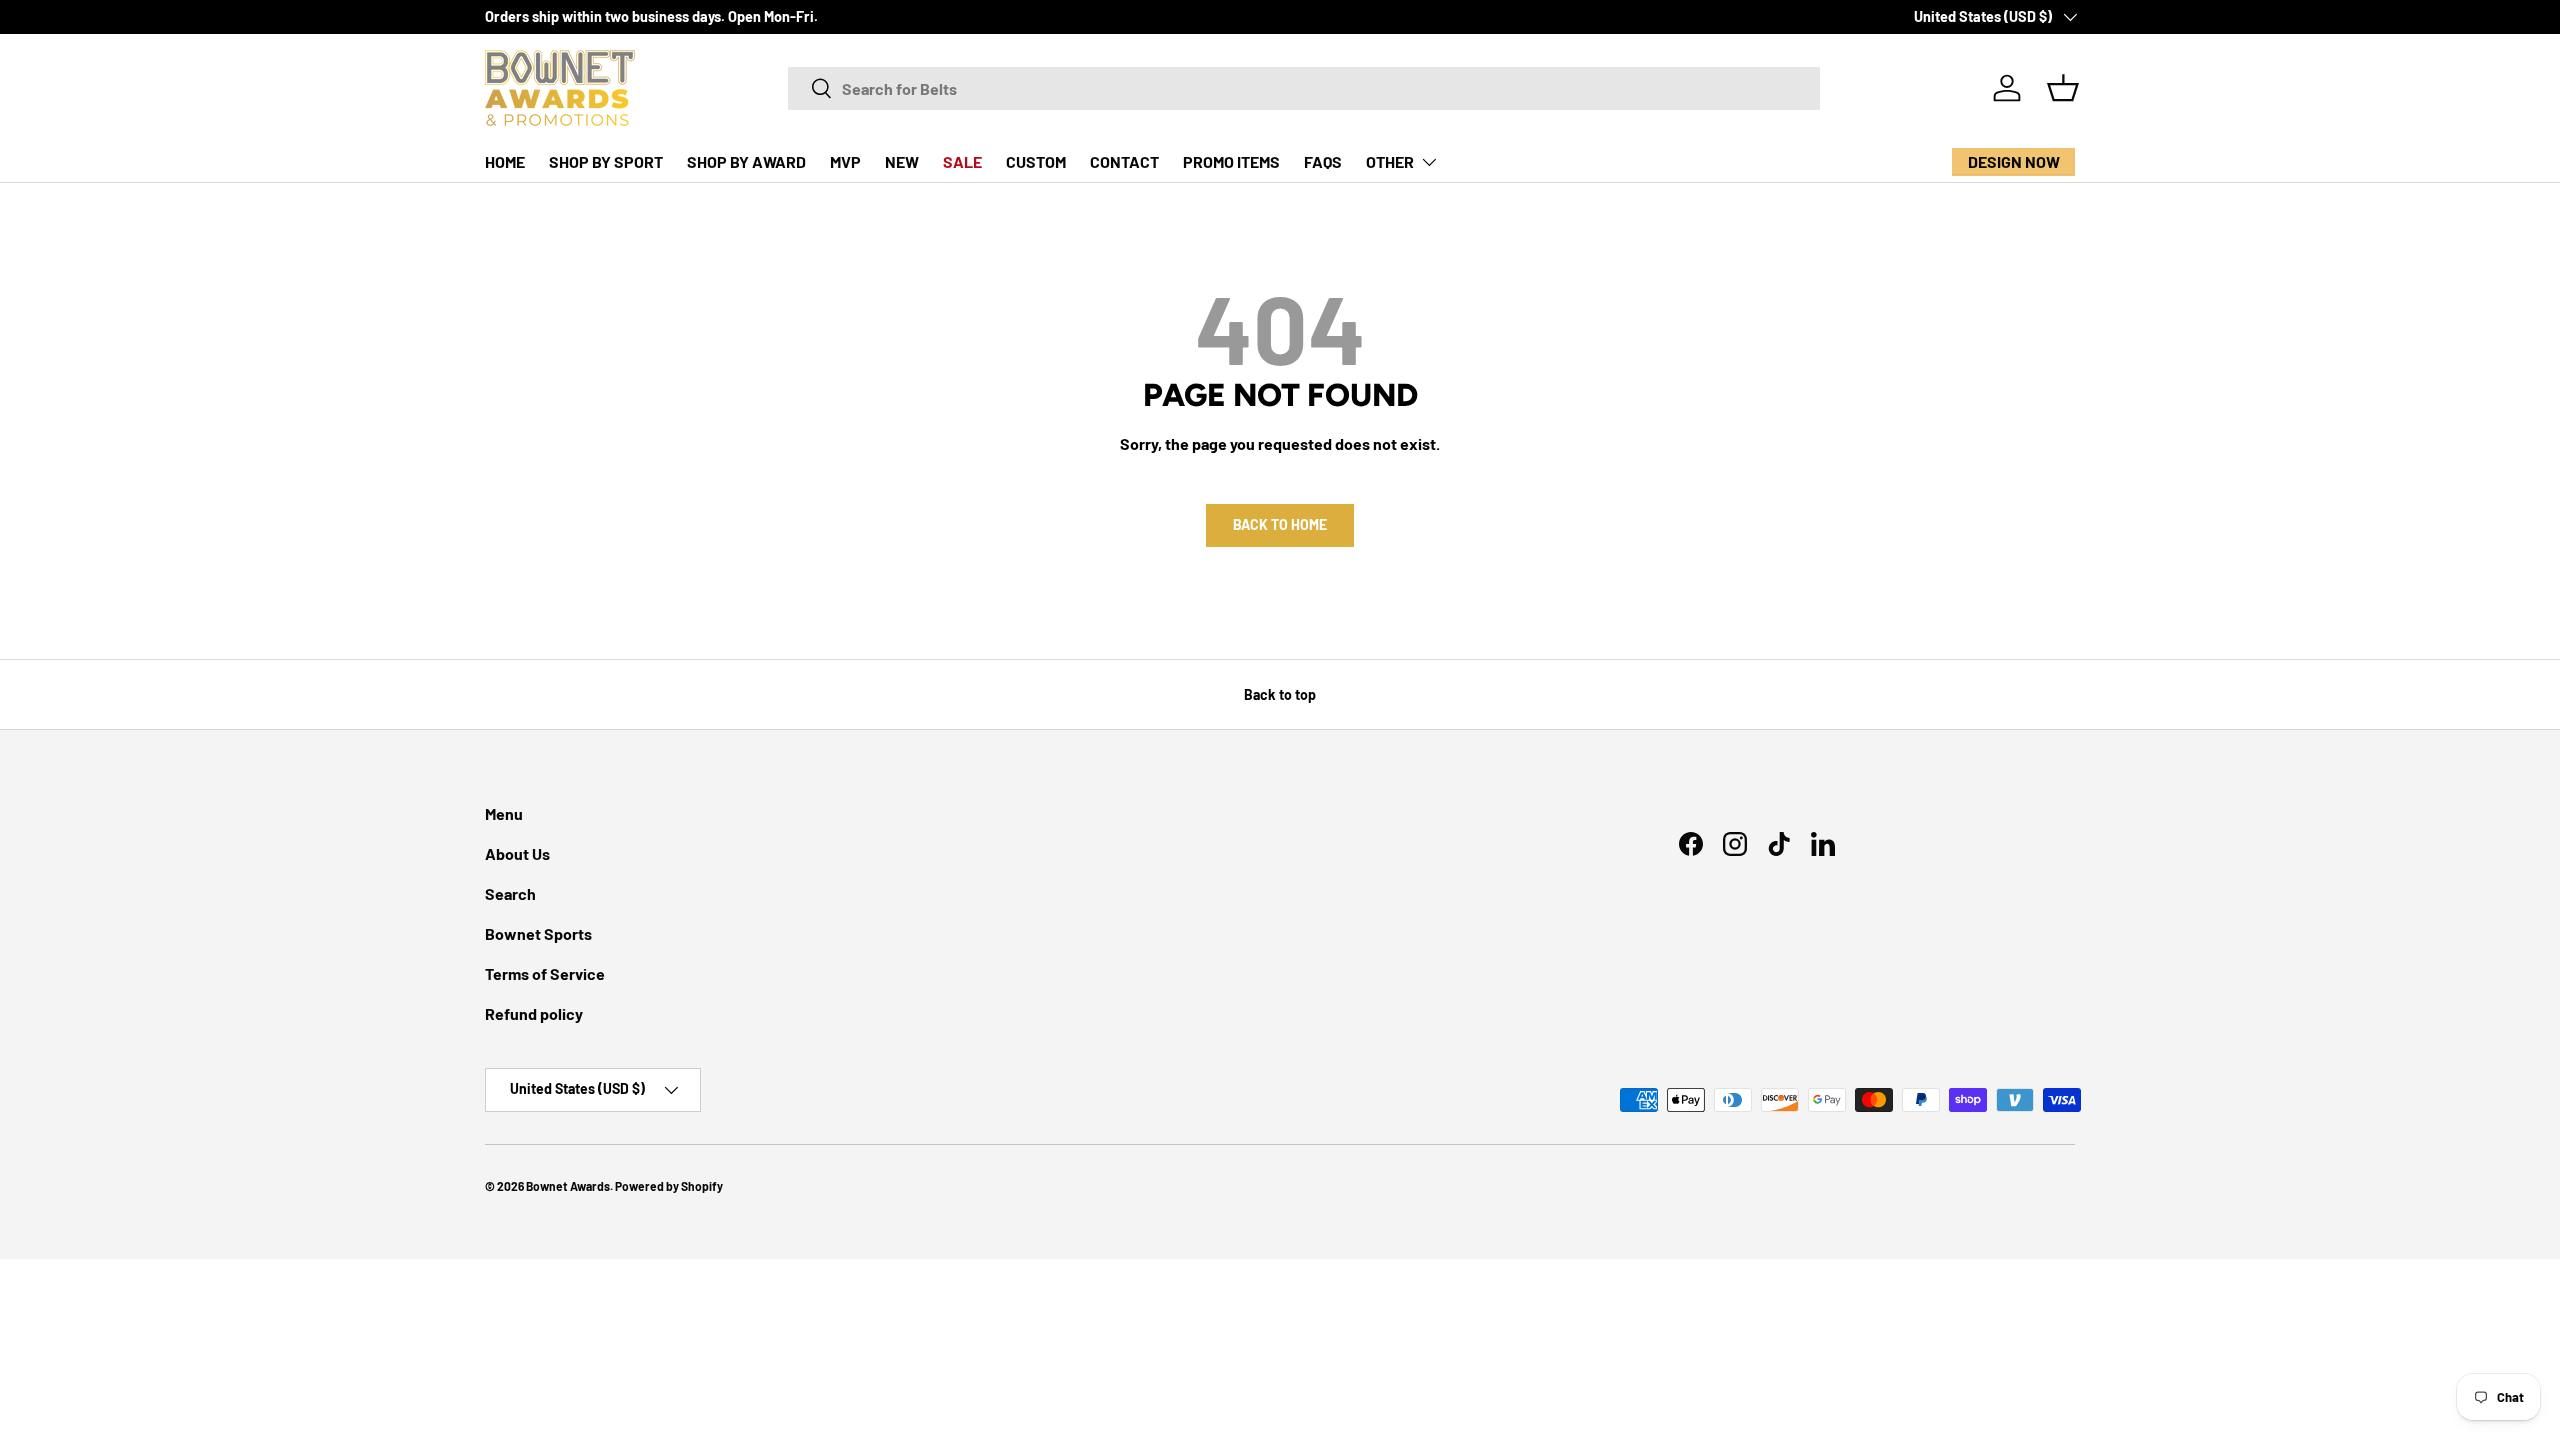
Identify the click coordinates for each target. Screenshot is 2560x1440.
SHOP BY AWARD (746, 161)
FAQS (1323, 161)
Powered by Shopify (669, 1186)
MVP (845, 161)
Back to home (1280, 524)
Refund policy (534, 1013)
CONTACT (1124, 161)
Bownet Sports (538, 933)
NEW (902, 161)
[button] (2063, 88)
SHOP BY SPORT (606, 161)
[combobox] (1304, 88)
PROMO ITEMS (1231, 161)
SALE (962, 161)
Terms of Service (545, 973)
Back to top (1280, 694)
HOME (505, 161)
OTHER (1390, 161)
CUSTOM (1036, 161)
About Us (517, 853)
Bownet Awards (568, 1186)
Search (510, 893)
